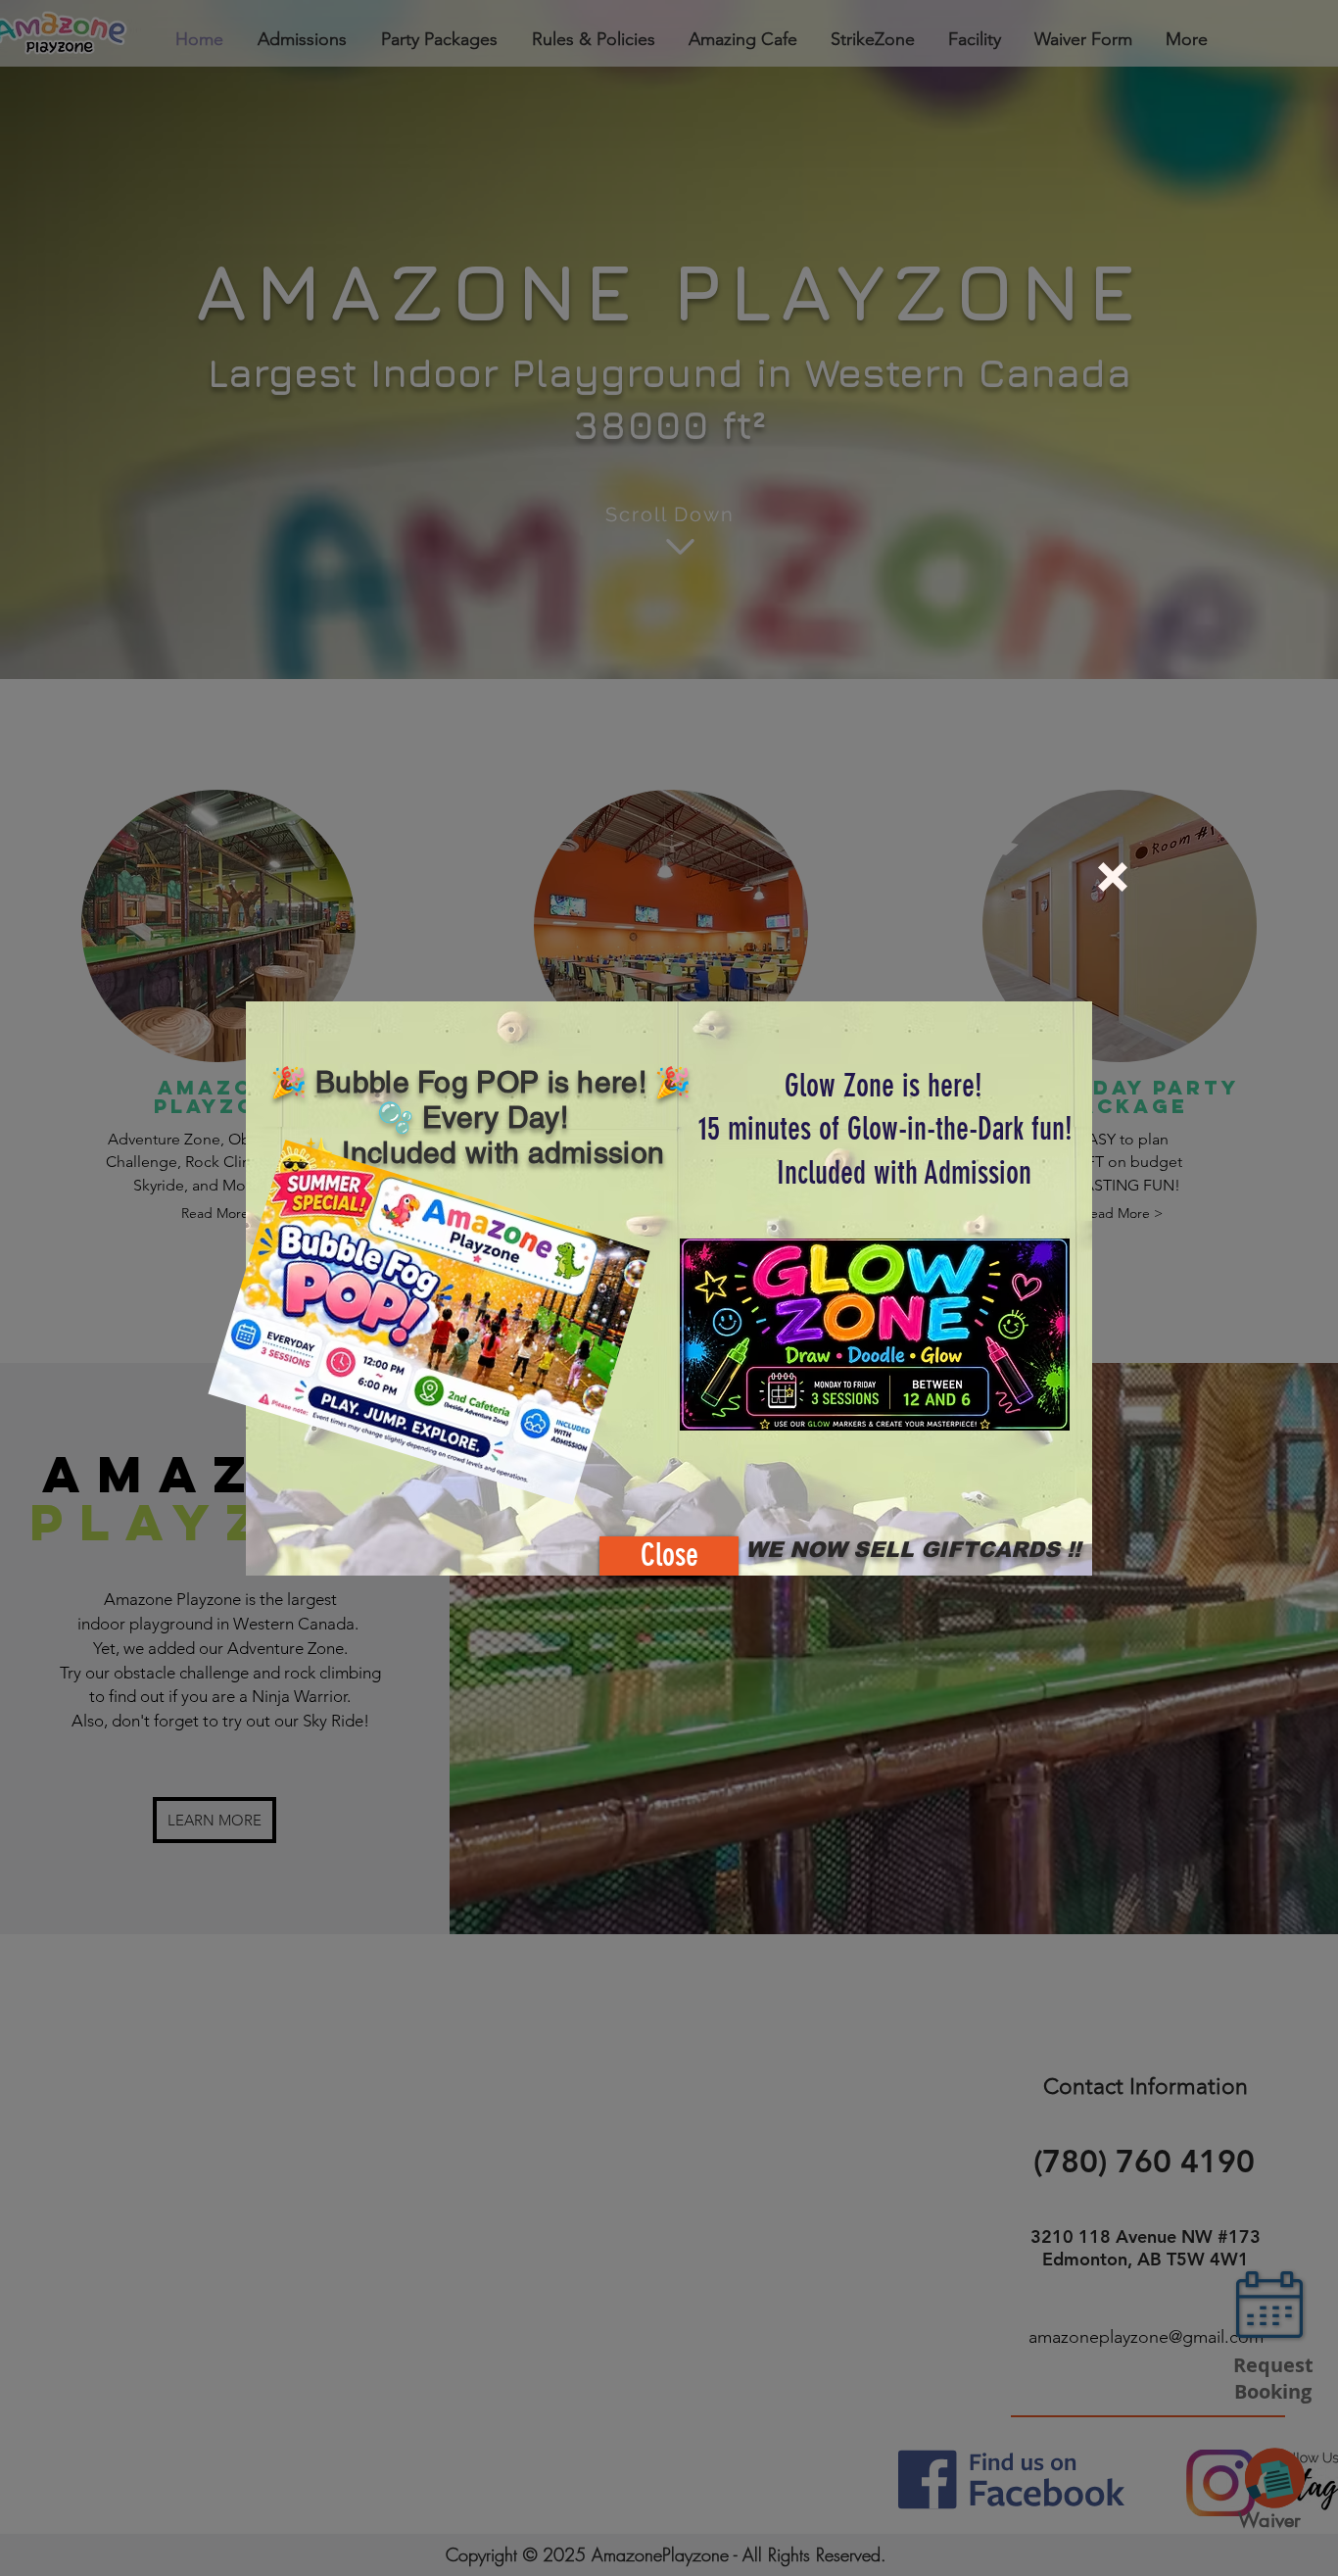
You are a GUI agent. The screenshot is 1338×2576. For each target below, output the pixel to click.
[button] (1113, 877)
